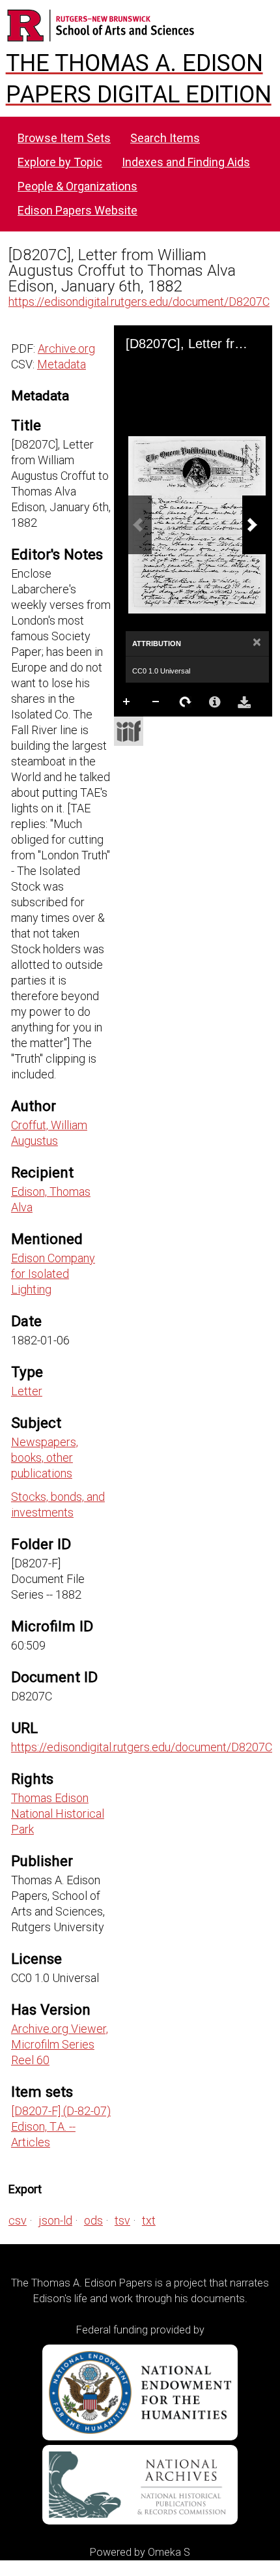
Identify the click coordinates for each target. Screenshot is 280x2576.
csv (18, 2220)
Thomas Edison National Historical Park (58, 1814)
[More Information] (215, 702)
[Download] (244, 702)
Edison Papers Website (77, 210)
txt (149, 2220)
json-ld (55, 2220)
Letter (27, 1391)
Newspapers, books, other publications (45, 1458)
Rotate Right (186, 702)
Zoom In (127, 702)
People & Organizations (77, 186)
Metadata (62, 364)
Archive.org (66, 348)
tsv (122, 2220)
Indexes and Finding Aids (186, 162)
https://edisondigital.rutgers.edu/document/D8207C (139, 302)
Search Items (165, 138)
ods (93, 2220)
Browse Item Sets (64, 138)
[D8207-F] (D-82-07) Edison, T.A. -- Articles (61, 2126)
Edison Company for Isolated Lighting (53, 1274)
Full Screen (156, 728)
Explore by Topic (60, 162)
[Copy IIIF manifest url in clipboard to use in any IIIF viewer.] (129, 731)
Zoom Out (156, 702)
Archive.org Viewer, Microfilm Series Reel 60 (60, 2044)
